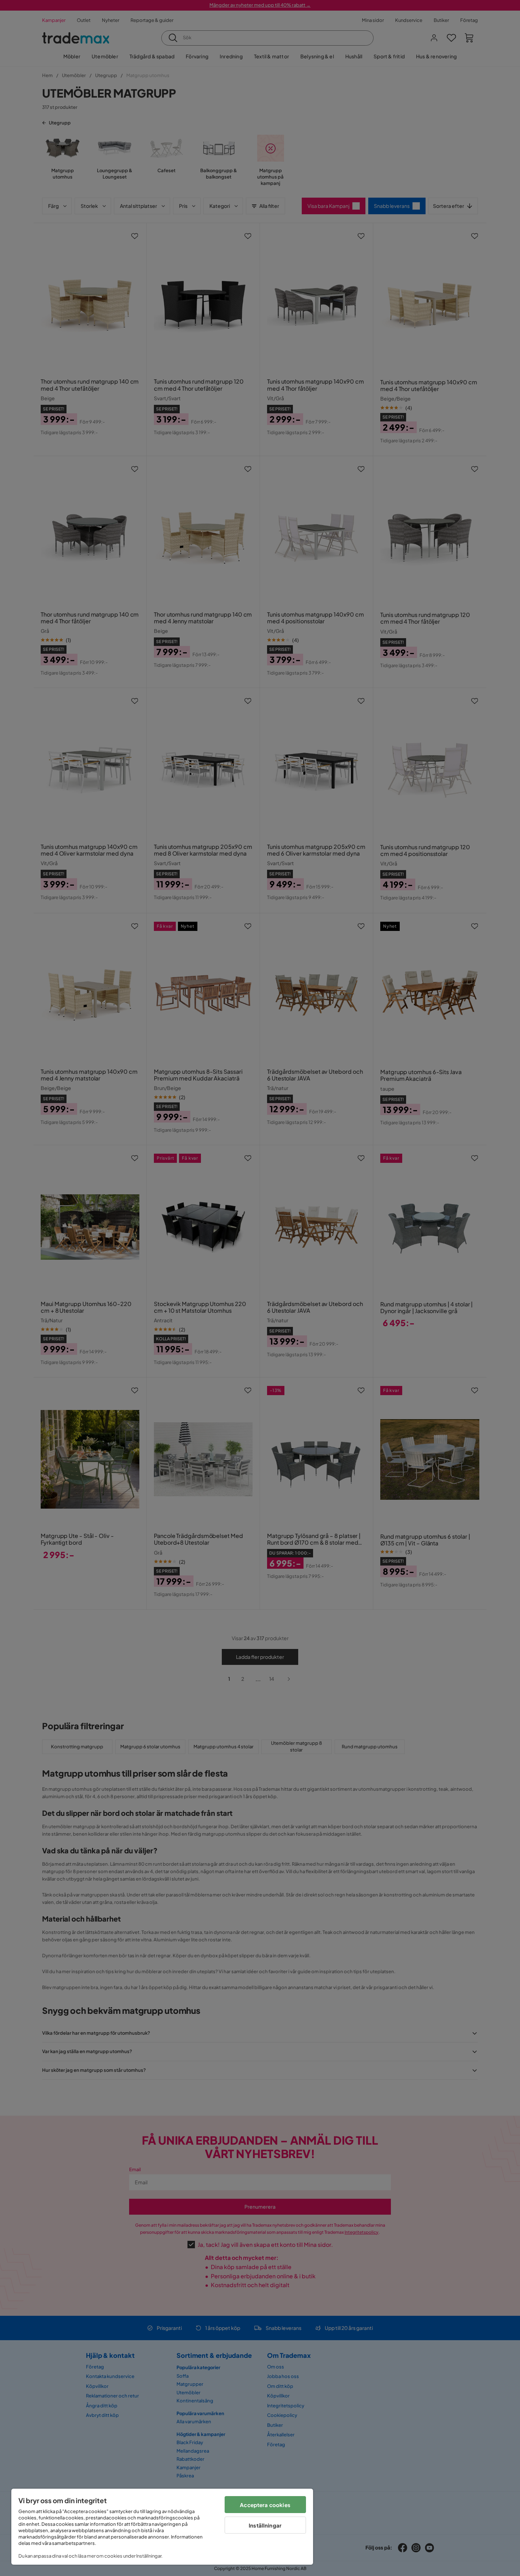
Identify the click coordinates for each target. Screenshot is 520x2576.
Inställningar (265, 2525)
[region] (162, 2527)
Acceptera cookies (265, 2505)
